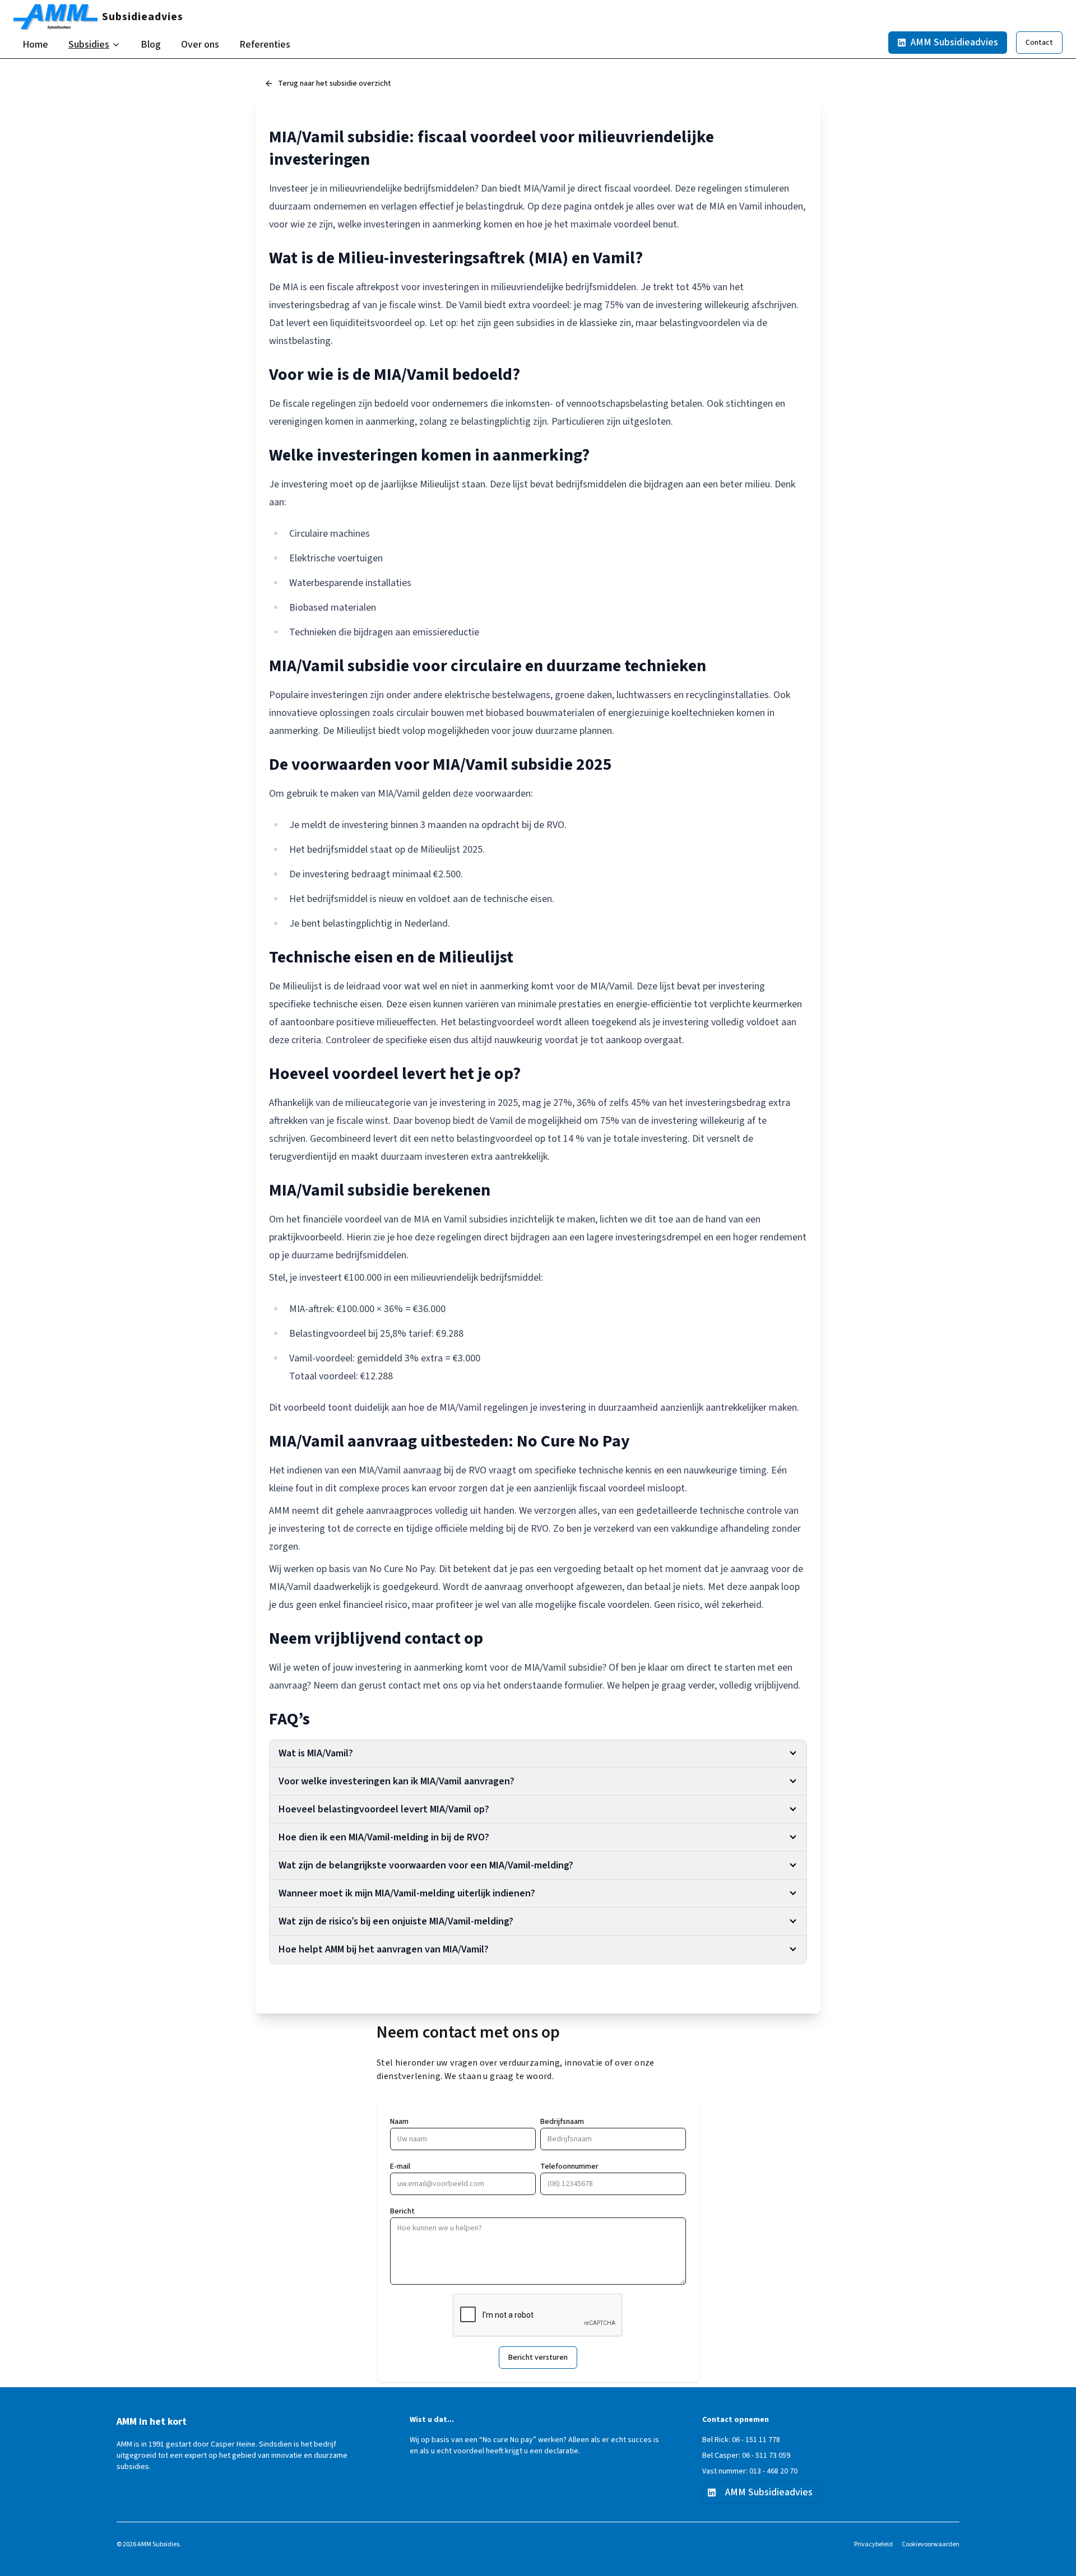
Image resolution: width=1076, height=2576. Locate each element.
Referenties (265, 45)
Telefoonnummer (569, 2166)
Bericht (402, 2211)
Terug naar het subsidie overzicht (335, 83)
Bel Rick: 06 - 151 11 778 (741, 2440)
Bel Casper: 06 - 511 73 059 (746, 2456)
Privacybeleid (873, 2545)
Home (35, 45)
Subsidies (89, 45)
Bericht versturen (538, 2358)
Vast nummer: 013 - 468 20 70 (750, 2471)
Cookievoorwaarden (931, 2545)
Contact (1039, 43)
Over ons (200, 45)
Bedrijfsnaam (562, 2122)
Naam (399, 2122)
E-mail (400, 2166)
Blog (151, 45)
